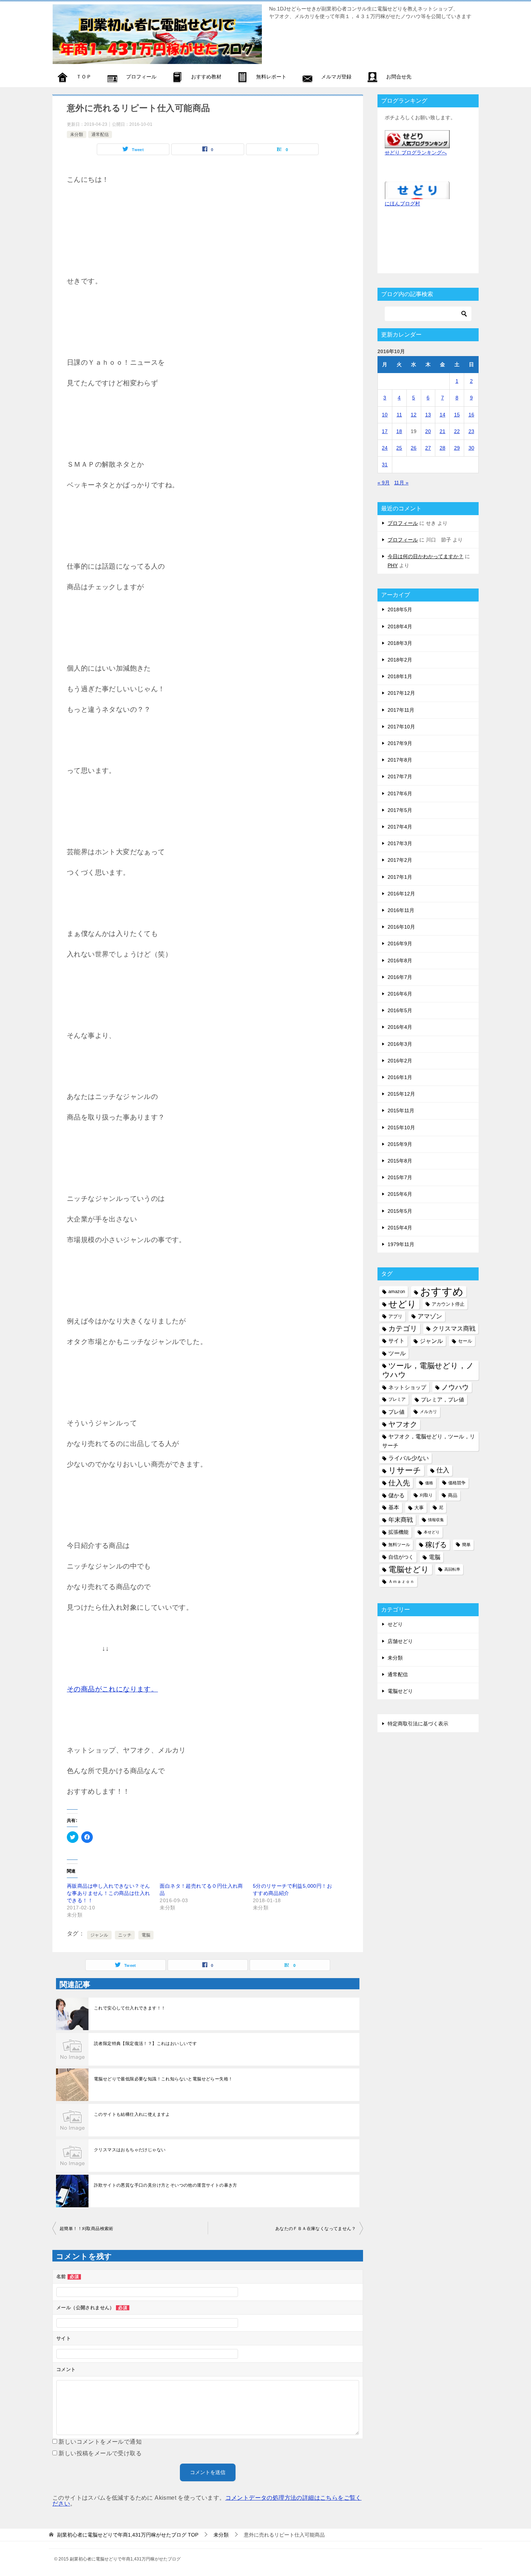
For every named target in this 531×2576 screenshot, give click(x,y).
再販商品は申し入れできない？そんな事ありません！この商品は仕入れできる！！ (108, 1893)
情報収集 (436, 1520)
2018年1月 (400, 676)
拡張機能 (398, 1532)
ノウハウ (455, 1387)
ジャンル (99, 1935)
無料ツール (399, 1545)
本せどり (432, 1532)
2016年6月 (400, 994)
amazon (397, 1291)
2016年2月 (400, 1061)
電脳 (146, 1935)
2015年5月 (400, 1211)
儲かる (396, 1495)
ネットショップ (407, 1387)
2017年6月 (400, 793)
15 (457, 415)
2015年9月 (400, 1144)
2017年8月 (400, 760)
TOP (128, 2535)
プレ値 (396, 1412)
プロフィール (403, 523)
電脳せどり (409, 1569)
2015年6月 (400, 1194)
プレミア (397, 1399)
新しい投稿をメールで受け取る (100, 2453)
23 (471, 431)
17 (385, 431)
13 (428, 415)
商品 (453, 1495)
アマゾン (430, 1316)
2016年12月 (401, 894)
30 (471, 448)
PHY (393, 565)
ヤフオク (403, 1424)
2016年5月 (400, 1010)
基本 (394, 1507)
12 (414, 415)
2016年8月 (400, 960)
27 (428, 448)
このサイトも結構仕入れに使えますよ (132, 2114)
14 (442, 415)
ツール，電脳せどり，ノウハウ (428, 1370)
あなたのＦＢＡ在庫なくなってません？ (316, 2229)
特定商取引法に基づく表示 (418, 1724)
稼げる (436, 1545)
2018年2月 (400, 660)
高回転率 (452, 1569)
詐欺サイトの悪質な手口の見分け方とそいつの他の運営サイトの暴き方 (166, 2185)
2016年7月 (400, 977)
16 (471, 415)
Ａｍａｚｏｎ (401, 1582)
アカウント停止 (448, 1304)
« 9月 (384, 483)
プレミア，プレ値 (442, 1400)
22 (457, 431)
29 (457, 448)
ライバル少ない (409, 1458)
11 (399, 415)
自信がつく (401, 1557)
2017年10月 (401, 727)
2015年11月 (401, 1111)
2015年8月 (400, 1161)
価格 (429, 1483)
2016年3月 (400, 1044)
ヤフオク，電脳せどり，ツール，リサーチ (429, 1441)
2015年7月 (400, 1177)
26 (414, 448)
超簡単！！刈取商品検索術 (87, 2229)
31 (385, 465)
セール (465, 1341)
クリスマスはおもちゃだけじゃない (130, 2150)
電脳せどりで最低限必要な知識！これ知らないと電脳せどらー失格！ (163, 2079)
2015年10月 (401, 1127)
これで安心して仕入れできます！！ (130, 2008)
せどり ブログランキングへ (416, 153)
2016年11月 (401, 910)
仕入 (443, 1470)
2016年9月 (400, 943)
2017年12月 (401, 693)
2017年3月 (400, 843)
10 (385, 415)
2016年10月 (401, 927)
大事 (419, 1508)
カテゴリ (403, 1328)
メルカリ (428, 1412)
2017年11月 (401, 710)
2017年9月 (400, 743)
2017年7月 (400, 776)
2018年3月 (400, 643)
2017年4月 (400, 827)
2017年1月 (400, 877)
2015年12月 (401, 1094)
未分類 (77, 134)
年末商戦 (401, 1520)
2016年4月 (400, 1027)
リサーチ (405, 1470)
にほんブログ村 (402, 204)
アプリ (395, 1316)
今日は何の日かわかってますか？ (426, 556)
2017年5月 (400, 810)
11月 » (401, 483)
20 (428, 431)
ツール (397, 1353)
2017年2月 (400, 860)
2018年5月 (400, 609)
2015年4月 (400, 1228)
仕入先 (399, 1483)
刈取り (426, 1495)
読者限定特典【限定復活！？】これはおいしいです (145, 2044)
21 (442, 431)
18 (399, 431)
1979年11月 (401, 1244)
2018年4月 (400, 626)
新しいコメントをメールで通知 (100, 2442)
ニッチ (125, 1935)
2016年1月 (400, 1077)
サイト (396, 1341)
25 (399, 448)
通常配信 (100, 134)
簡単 (466, 1545)
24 (385, 448)
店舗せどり (400, 1641)
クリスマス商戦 (454, 1329)
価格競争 (457, 1483)
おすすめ (442, 1291)
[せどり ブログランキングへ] (417, 143)
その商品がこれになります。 (112, 1689)
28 (442, 448)
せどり (402, 1304)
